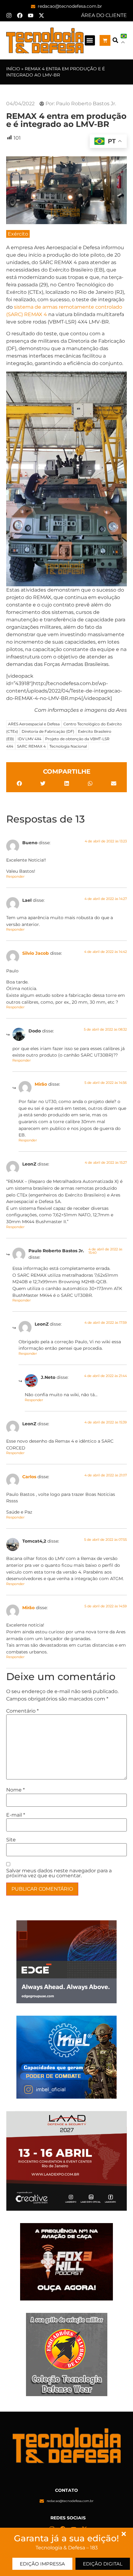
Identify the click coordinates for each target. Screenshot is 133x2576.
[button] (90, 40)
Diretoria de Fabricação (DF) (48, 731)
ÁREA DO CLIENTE (104, 15)
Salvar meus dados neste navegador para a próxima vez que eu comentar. (59, 1873)
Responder (15, 876)
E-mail (16, 1815)
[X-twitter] (41, 15)
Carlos (29, 1477)
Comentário (22, 1711)
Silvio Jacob (36, 953)
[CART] (105, 40)
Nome (15, 1790)
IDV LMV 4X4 (30, 739)
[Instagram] (9, 15)
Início (13, 69)
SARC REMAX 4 (31, 746)
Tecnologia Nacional (68, 746)
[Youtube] (31, 15)
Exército (18, 234)
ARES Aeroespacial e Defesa (34, 724)
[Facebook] (20, 15)
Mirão (41, 1084)
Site (11, 1840)
